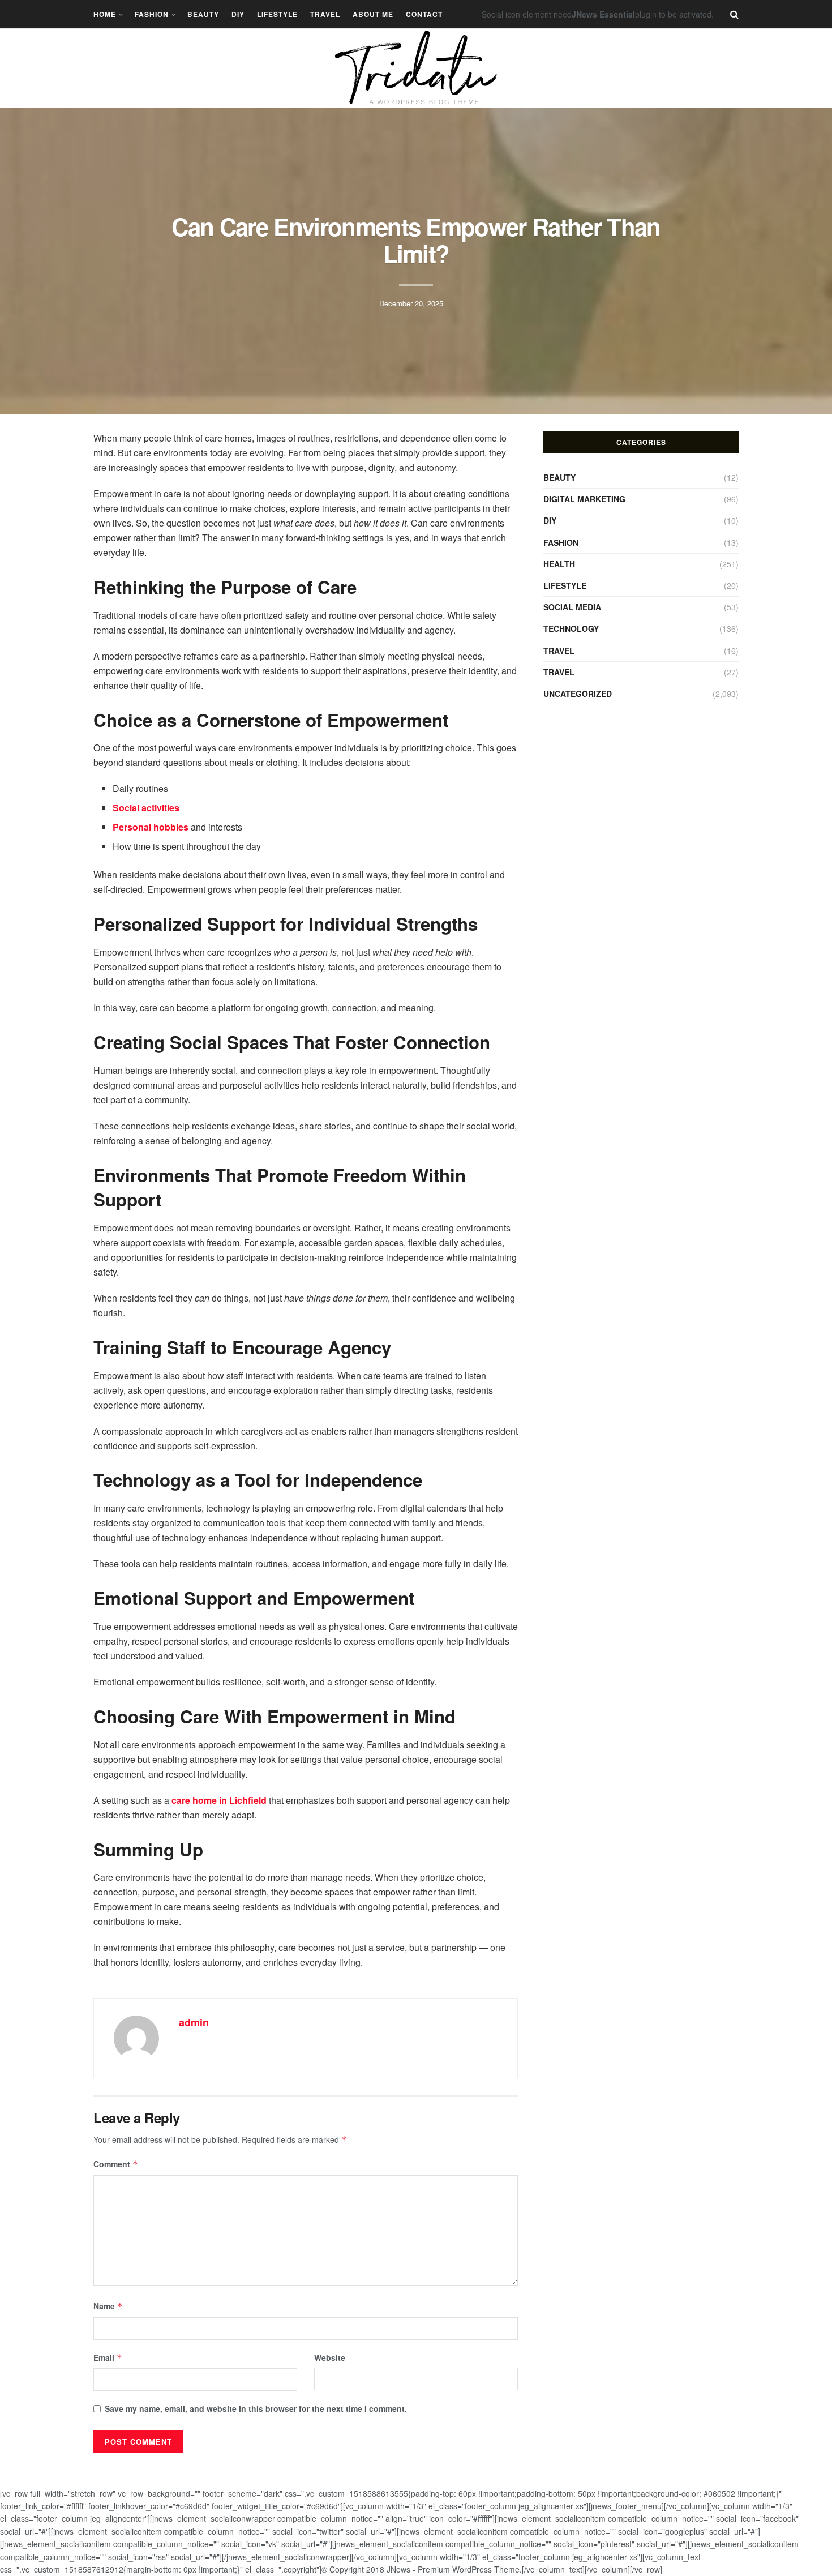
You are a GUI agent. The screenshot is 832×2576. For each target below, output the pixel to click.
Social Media (572, 607)
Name (108, 2306)
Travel (325, 14)
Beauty (203, 14)
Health (559, 564)
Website (330, 2357)
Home (105, 14)
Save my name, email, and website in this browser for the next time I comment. (256, 2408)
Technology (571, 628)
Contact (424, 14)
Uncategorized (578, 694)
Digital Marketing (584, 499)
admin (194, 2022)
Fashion (152, 14)
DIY (238, 14)
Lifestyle (277, 14)
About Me (373, 14)
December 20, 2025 (411, 303)
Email (108, 2357)
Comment (116, 2164)
